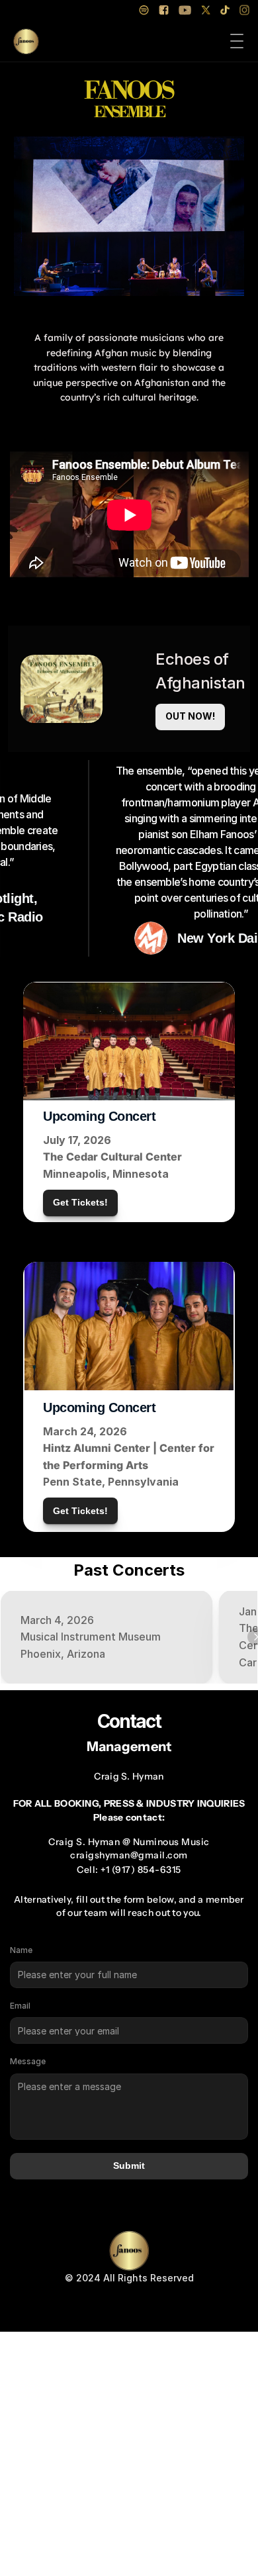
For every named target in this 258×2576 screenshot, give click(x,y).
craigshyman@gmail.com (129, 1855)
